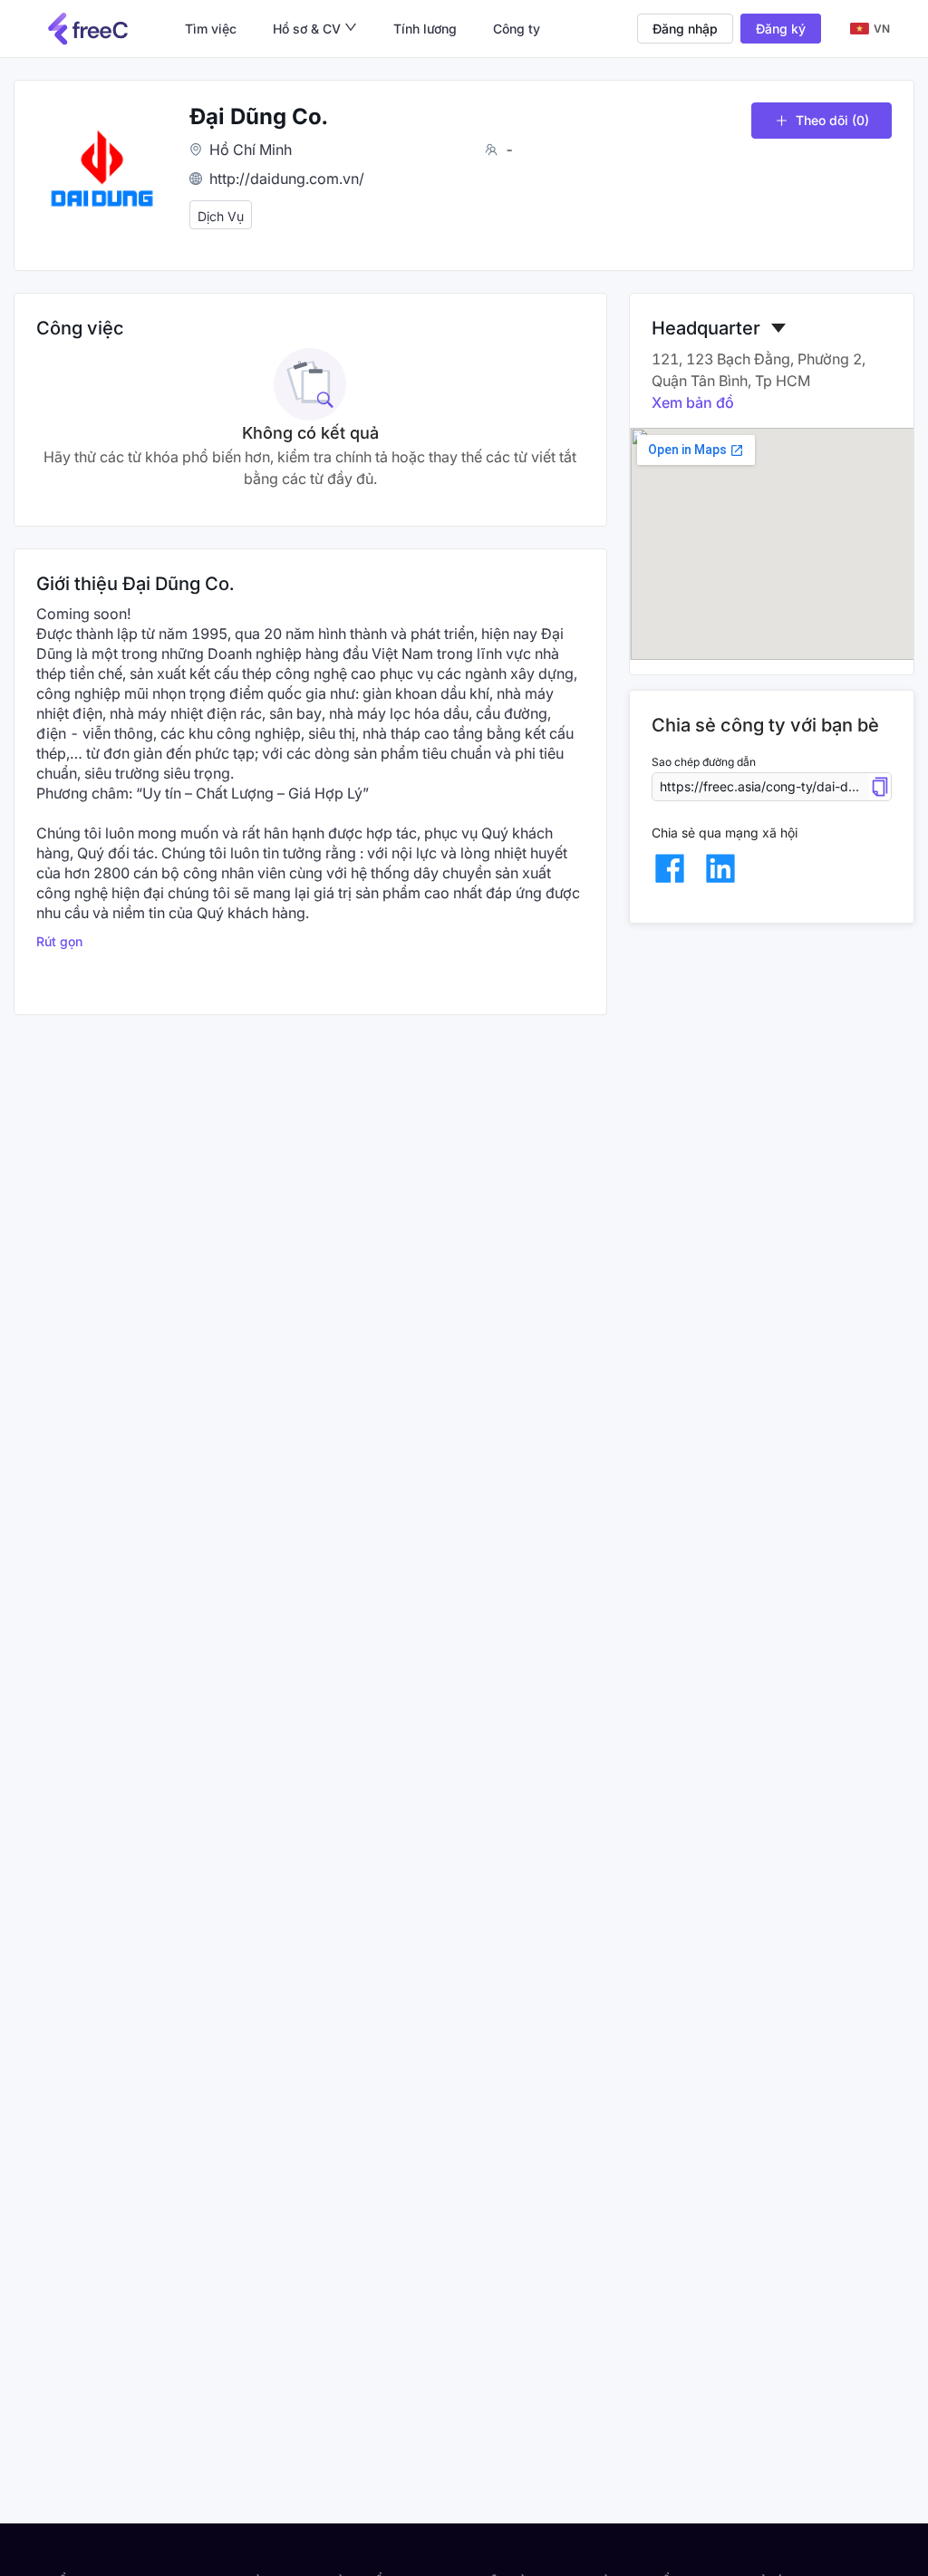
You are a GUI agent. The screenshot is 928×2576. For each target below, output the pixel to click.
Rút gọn (59, 941)
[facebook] (670, 868)
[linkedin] (720, 868)
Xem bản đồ (693, 402)
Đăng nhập (685, 29)
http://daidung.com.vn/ (287, 179)
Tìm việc (211, 29)
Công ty (517, 29)
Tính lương (425, 29)
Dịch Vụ (221, 216)
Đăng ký (781, 29)
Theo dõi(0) (832, 120)
